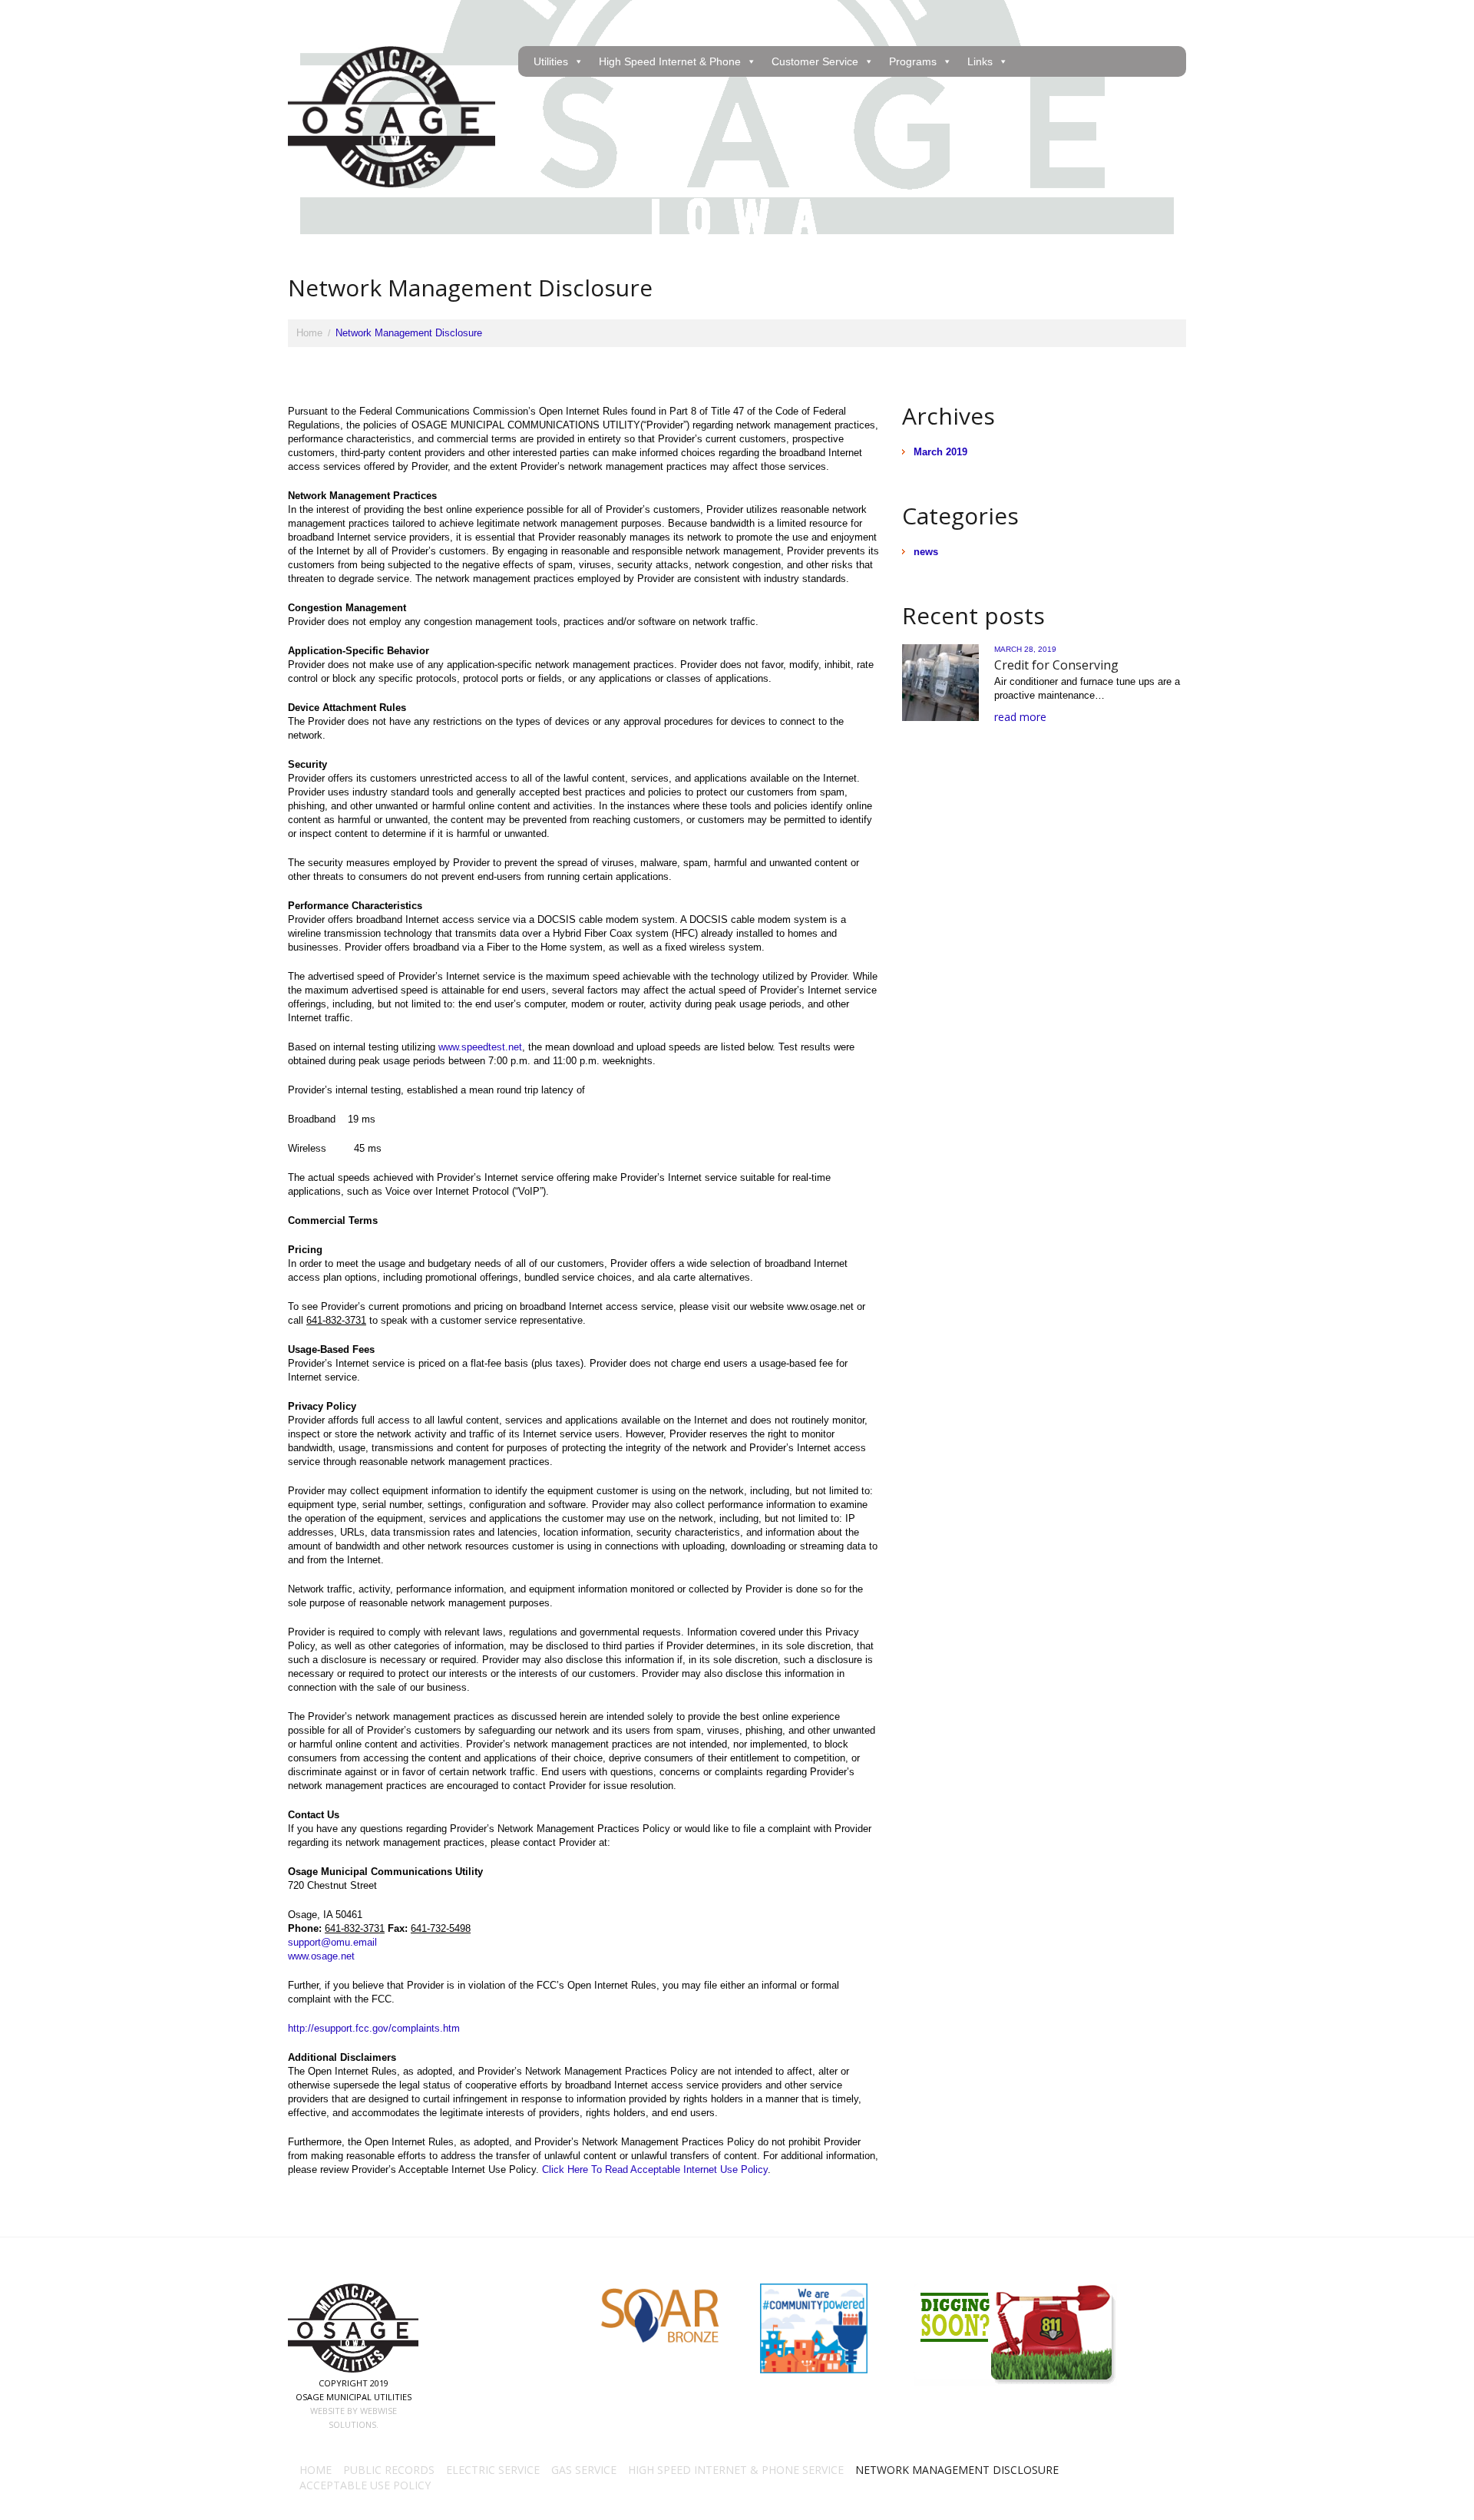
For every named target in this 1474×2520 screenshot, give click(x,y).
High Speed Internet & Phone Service (736, 2470)
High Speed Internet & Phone (670, 61)
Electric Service (493, 2470)
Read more (1020, 717)
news (926, 552)
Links (980, 61)
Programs (913, 61)
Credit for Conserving (1056, 665)
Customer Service (815, 61)
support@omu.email (332, 1942)
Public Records (389, 2470)
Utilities (551, 61)
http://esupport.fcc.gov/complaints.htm (374, 2028)
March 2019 (940, 452)
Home (309, 333)
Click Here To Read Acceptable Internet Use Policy (655, 2169)
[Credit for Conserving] (940, 683)
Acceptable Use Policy (365, 2485)
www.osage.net (321, 1956)
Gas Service (584, 2470)
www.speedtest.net (480, 1047)
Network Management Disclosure (957, 2470)
